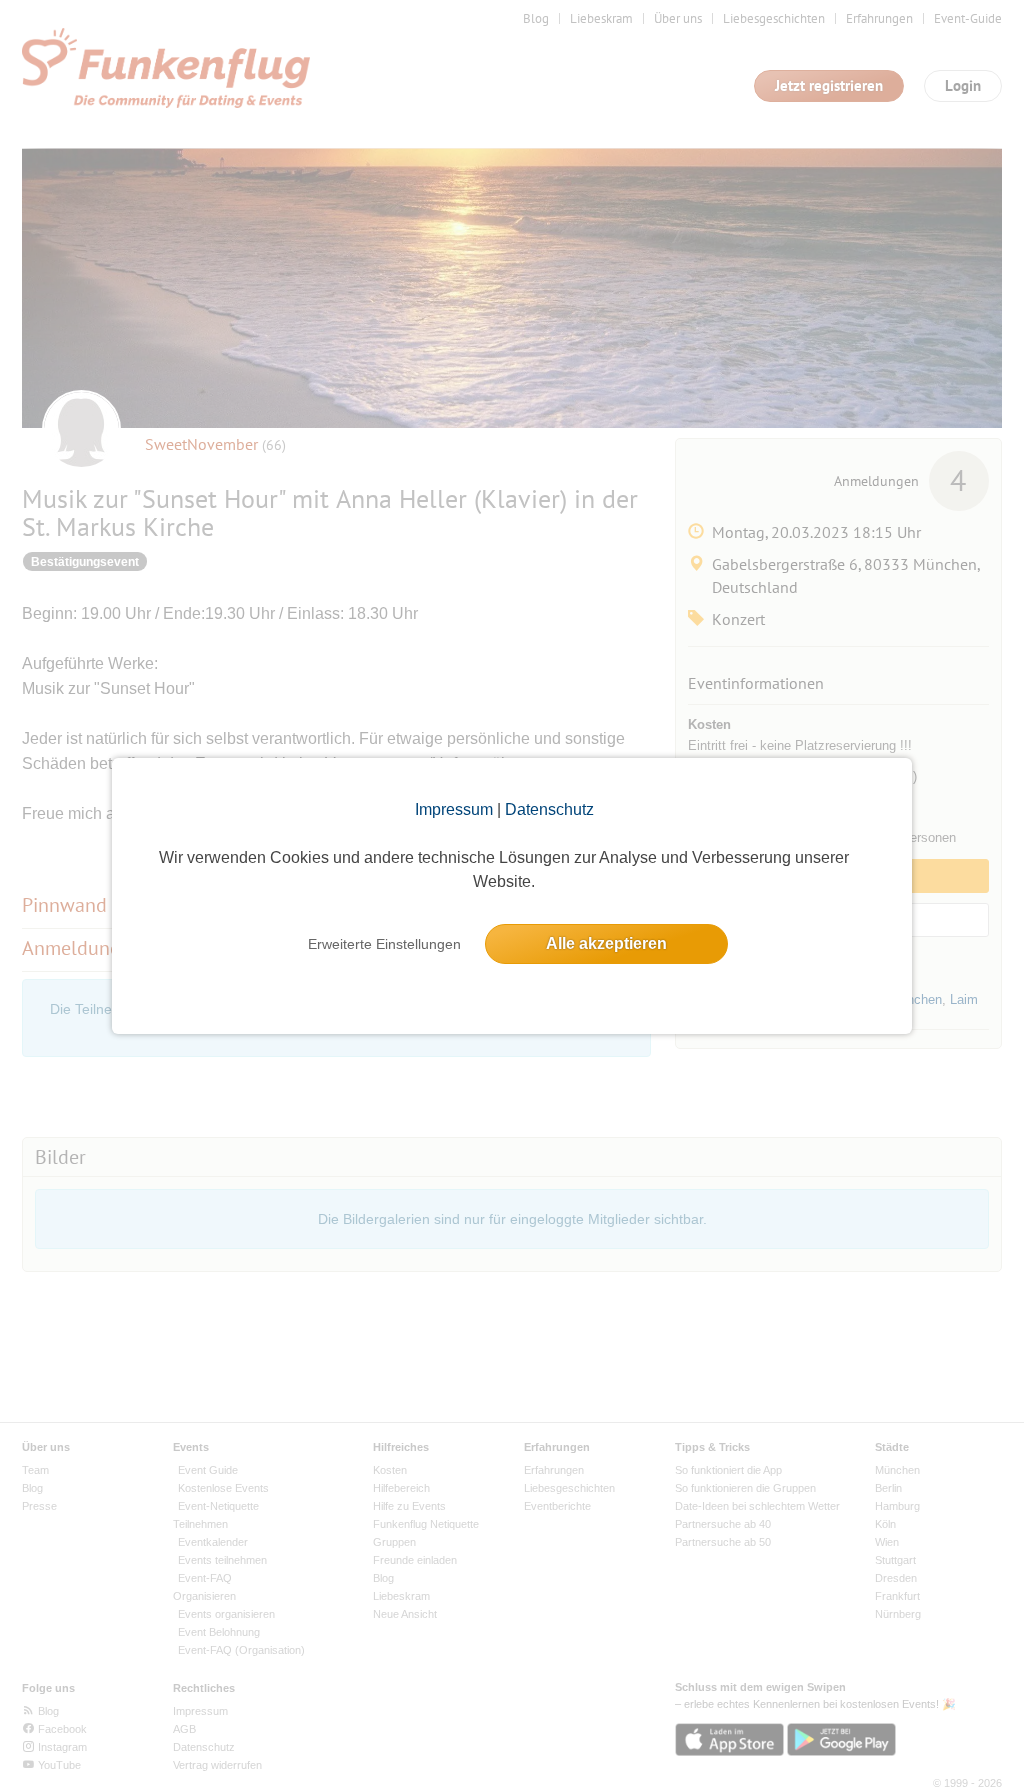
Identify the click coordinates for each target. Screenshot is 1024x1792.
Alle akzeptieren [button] (606, 943)
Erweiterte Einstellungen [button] (384, 944)
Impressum (454, 809)
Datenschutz (549, 809)
